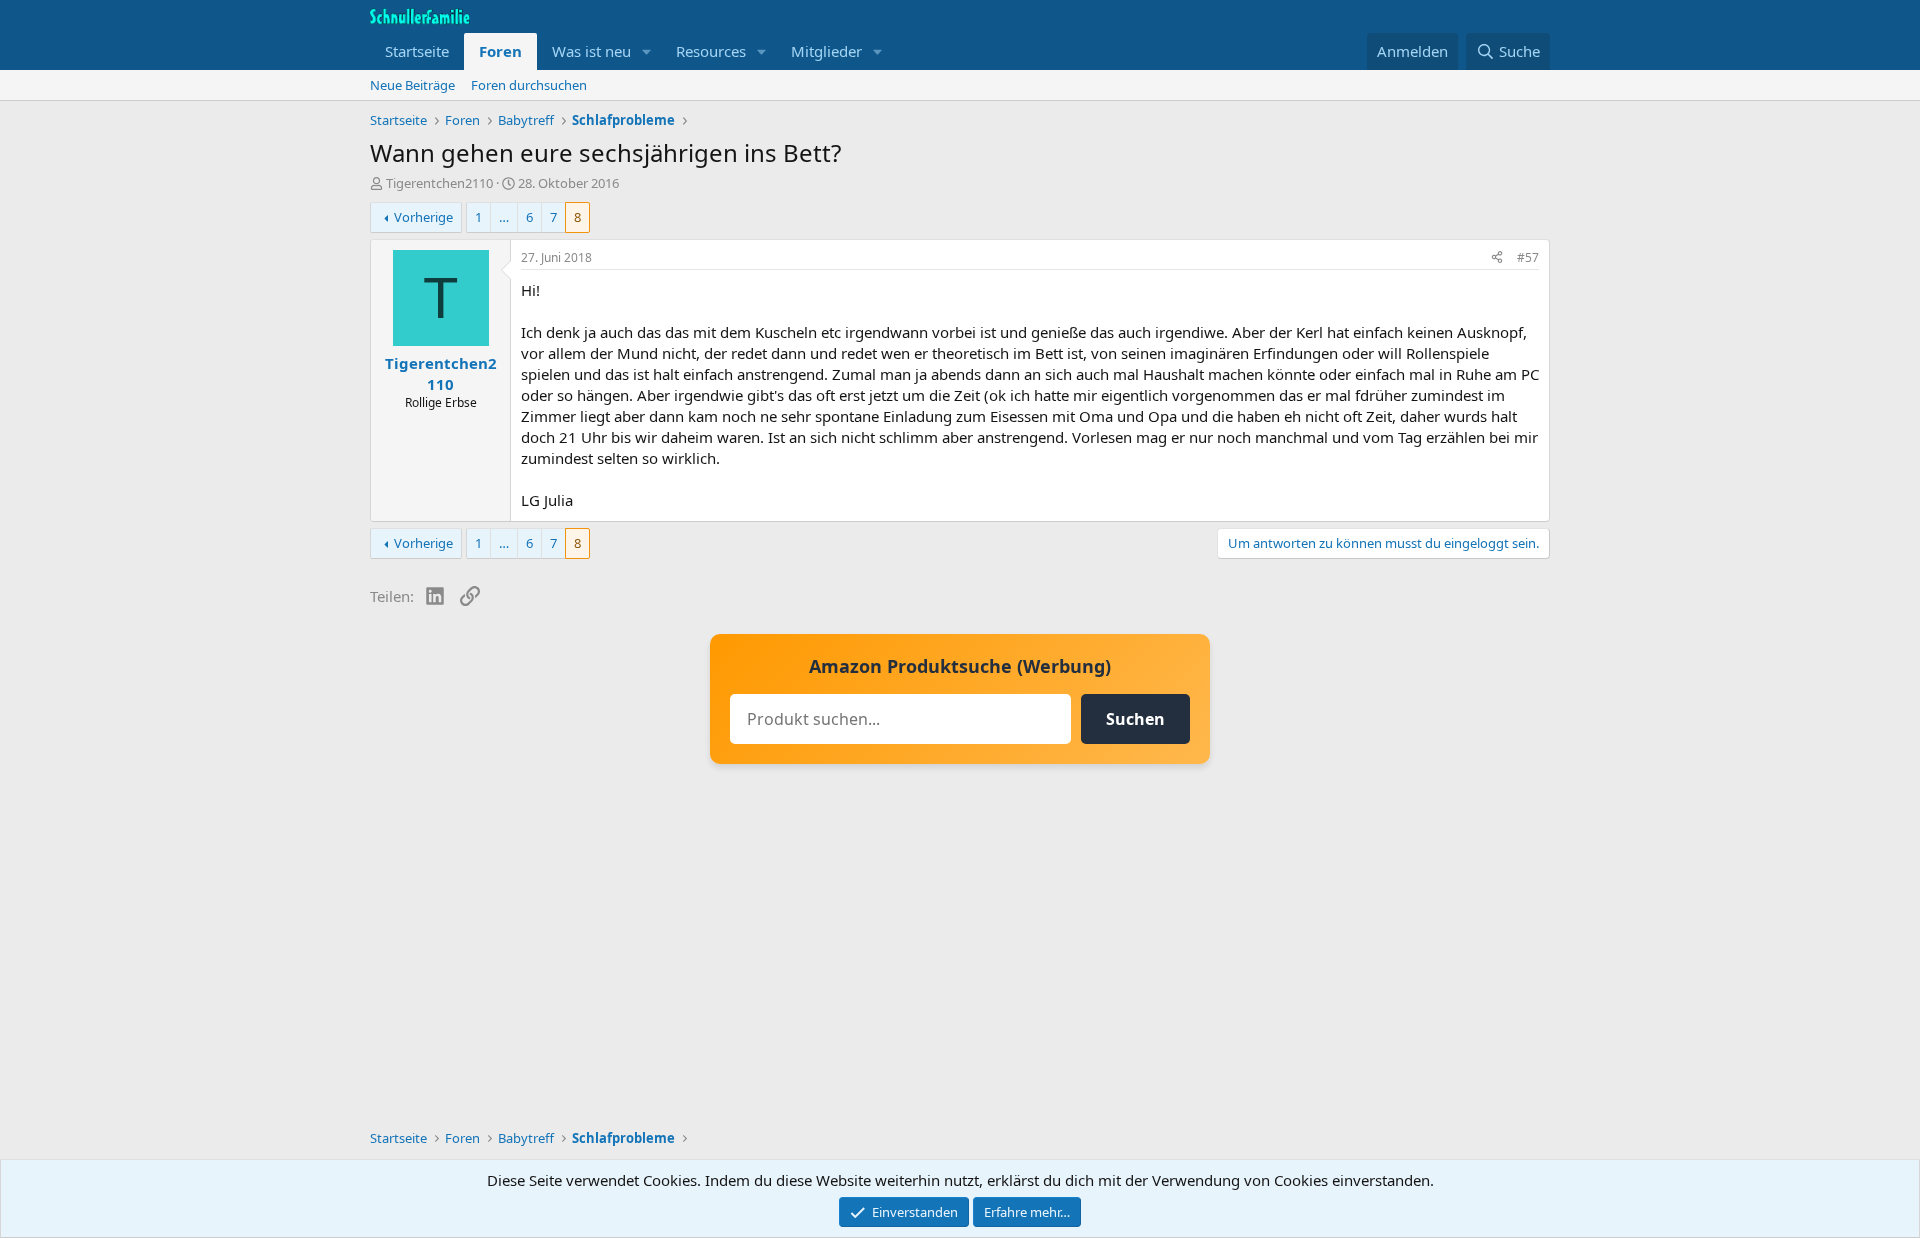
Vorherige (423, 217)
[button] (647, 51)
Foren (500, 51)
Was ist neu (591, 51)
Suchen (1135, 719)
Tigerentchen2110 (439, 183)
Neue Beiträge (412, 85)
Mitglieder (826, 51)
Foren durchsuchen (529, 85)
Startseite (417, 51)
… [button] (504, 217)
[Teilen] (1497, 258)
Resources (711, 51)
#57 (1528, 257)
